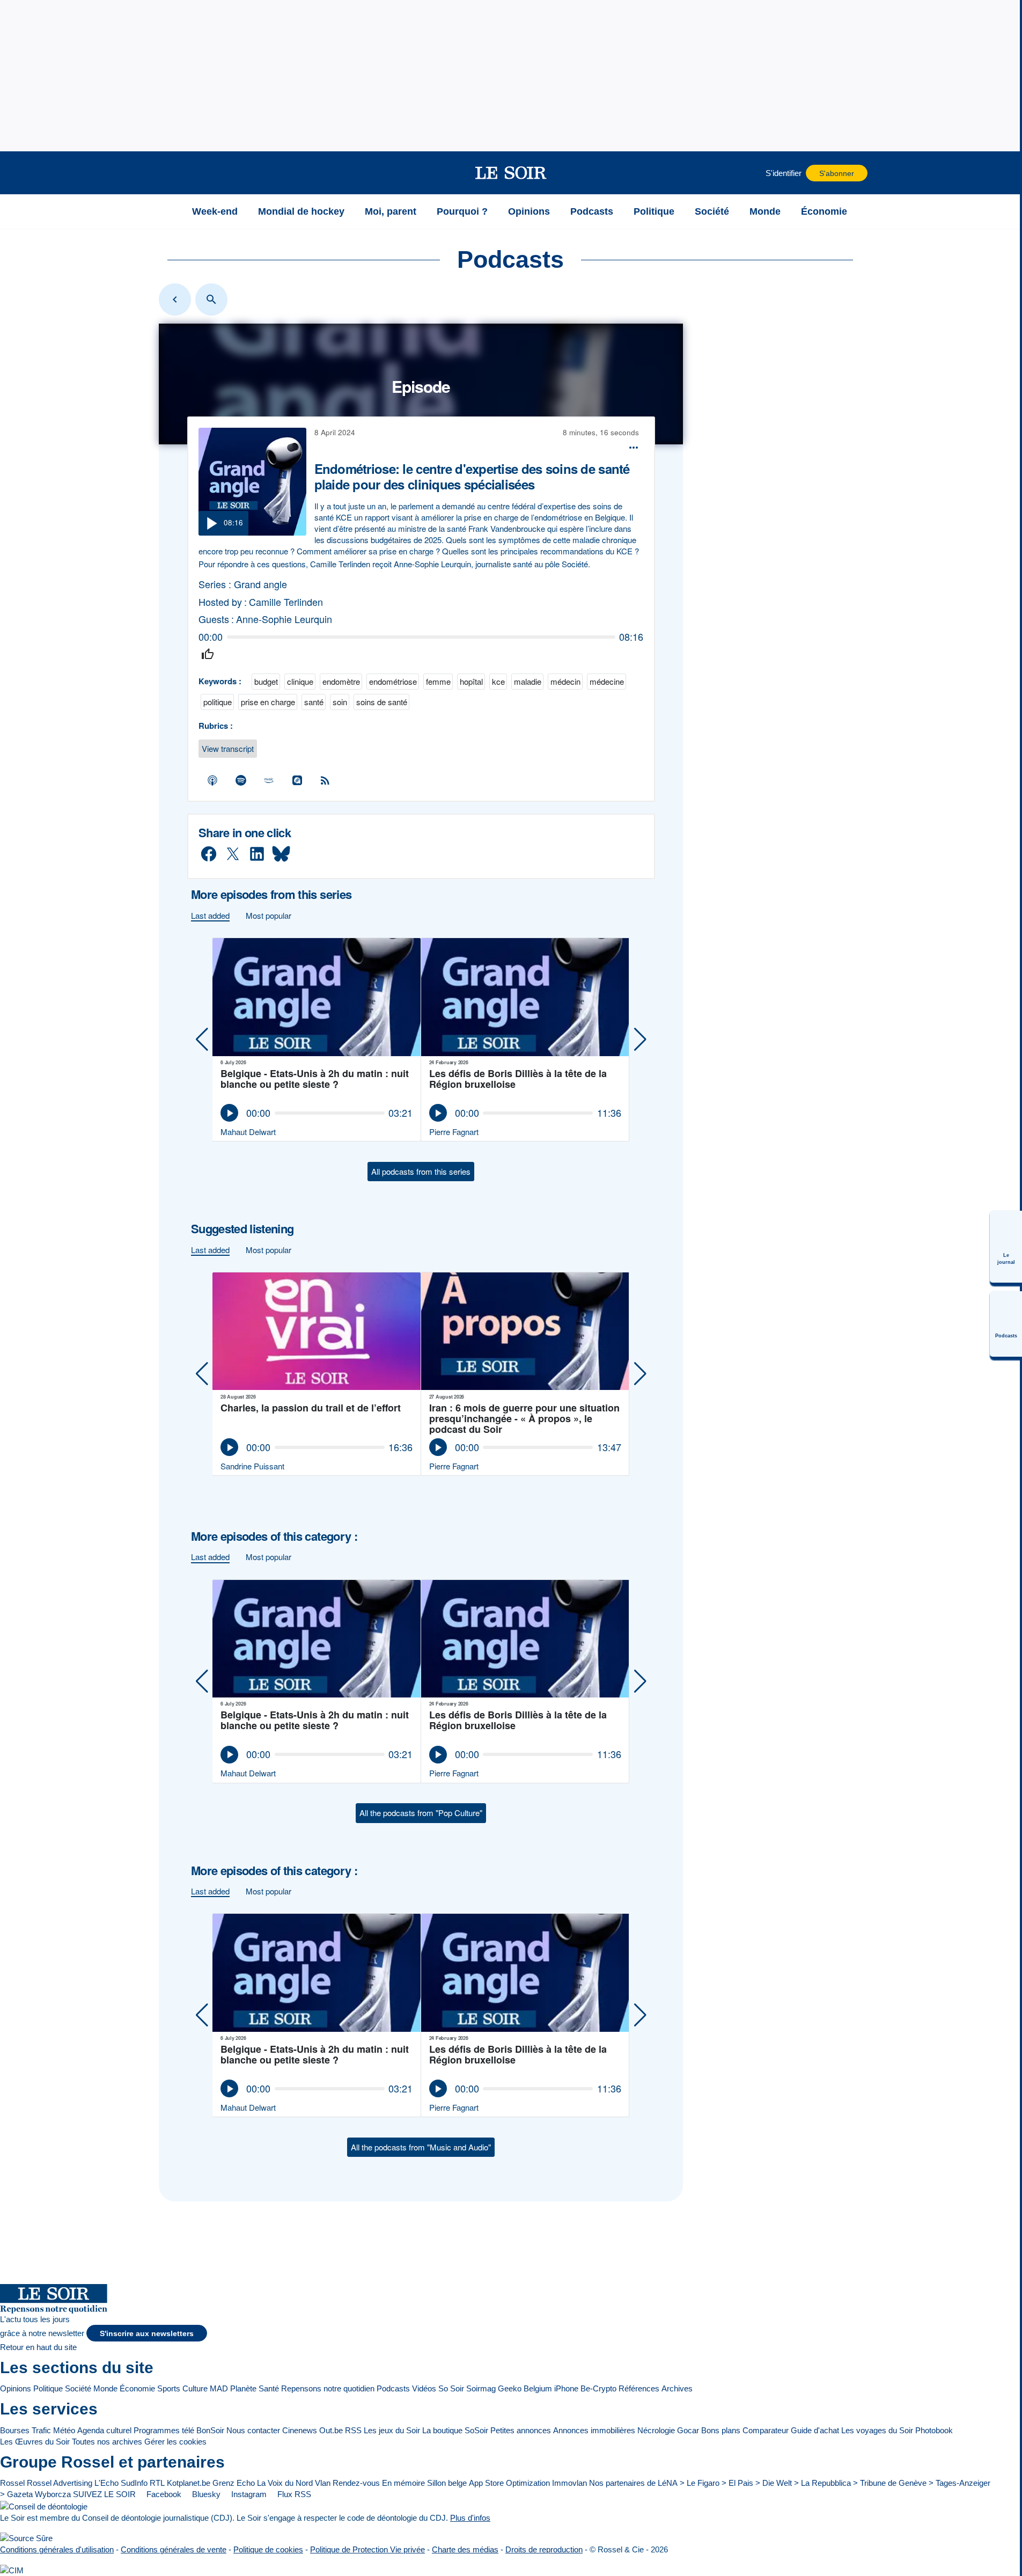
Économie (137, 2388)
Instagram (248, 2494)
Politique (48, 2388)
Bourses (15, 2430)
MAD (219, 2388)
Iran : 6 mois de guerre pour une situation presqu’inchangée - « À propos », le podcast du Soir (524, 1418)
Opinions (16, 2388)
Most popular (269, 915)
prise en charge (268, 702)
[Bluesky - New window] (281, 854)
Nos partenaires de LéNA (633, 2483)
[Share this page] (634, 448)
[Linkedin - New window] (257, 854)
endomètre (341, 681)
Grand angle (260, 584)
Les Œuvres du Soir (35, 2442)
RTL (157, 2483)
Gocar (688, 2430)
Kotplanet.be (189, 2483)
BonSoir (210, 2430)
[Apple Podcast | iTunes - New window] (213, 780)
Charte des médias (465, 2549)
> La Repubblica (822, 2483)
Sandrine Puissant (252, 1466)
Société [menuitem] (712, 211)
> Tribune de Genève (890, 2483)
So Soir (451, 2388)
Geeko (510, 2388)
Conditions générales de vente (174, 2549)
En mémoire (403, 2483)
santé (314, 702)
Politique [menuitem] (654, 211)
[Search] (211, 299)
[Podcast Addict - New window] (297, 780)
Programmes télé (164, 2430)
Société (78, 2388)
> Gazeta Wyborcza (35, 2494)
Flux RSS (293, 2494)
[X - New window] (233, 854)
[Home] (175, 299)
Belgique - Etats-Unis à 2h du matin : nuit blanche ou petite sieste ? (315, 1080)
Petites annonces (521, 2430)
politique (218, 702)
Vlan (323, 2483)
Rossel (12, 2483)
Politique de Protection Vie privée (367, 2549)
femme (438, 681)
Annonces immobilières (594, 2430)
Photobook (934, 2430)
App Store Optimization (509, 2483)
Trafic (41, 2430)
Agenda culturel (104, 2430)
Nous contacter (253, 2430)
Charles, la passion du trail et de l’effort (311, 1408)
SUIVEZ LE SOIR (104, 2494)
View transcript (228, 748)
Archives (677, 2388)
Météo (64, 2430)
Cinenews (300, 2430)
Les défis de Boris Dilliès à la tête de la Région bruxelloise (518, 1080)
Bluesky (205, 2494)
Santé (269, 2388)
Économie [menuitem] (824, 211)
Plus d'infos (470, 2518)
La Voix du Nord (285, 2483)
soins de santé (382, 702)
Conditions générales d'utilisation (57, 2549)
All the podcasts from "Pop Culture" (421, 1813)
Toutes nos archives (107, 2442)
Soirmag (481, 2388)
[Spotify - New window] (241, 780)
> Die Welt (774, 2483)
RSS (353, 2430)
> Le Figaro (700, 2483)
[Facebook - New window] (209, 854)
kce (498, 681)
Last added (210, 915)
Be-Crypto (598, 2388)
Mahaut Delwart (248, 1132)
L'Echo (106, 2483)
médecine (607, 681)
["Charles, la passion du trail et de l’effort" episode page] (317, 1331)
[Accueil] (168, 211)
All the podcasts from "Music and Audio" (421, 2147)
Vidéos (424, 2388)
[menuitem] (1006, 1247)
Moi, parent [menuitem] (391, 211)
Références (639, 2388)
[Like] (207, 654)
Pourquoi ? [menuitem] (462, 211)
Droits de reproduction (544, 2549)
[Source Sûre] (26, 2538)
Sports (169, 2388)
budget (266, 681)
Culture (195, 2388)
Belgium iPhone (551, 2388)
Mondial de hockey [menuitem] (301, 211)
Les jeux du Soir (392, 2430)
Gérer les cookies (175, 2442)
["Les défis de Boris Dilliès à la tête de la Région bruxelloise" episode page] (526, 997)
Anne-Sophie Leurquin (284, 619)
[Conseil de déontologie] (44, 2506)
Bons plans (721, 2430)
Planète (243, 2388)
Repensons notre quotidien (328, 2388)
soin (340, 702)
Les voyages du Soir (877, 2430)
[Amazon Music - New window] (269, 780)
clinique (300, 681)
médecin (565, 681)
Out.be (331, 2430)
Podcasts (393, 2388)
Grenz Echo (234, 2483)
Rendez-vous (356, 2483)
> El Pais (737, 2483)
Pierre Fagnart (454, 1132)
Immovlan (569, 2483)
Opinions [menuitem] (529, 211)
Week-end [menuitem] (215, 211)
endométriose (393, 681)
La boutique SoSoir (455, 2430)
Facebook (163, 2494)
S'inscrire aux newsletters (147, 2334)
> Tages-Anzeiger (959, 2483)
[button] (168, 173)
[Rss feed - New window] (326, 780)
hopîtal (471, 681)
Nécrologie (656, 2430)
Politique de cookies (268, 2549)
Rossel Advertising (60, 2483)
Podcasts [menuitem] (592, 211)
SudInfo (134, 2483)
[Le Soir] (511, 173)
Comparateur (766, 2430)
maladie (528, 681)
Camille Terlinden (286, 602)
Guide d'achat (815, 2430)
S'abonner (837, 174)
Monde (105, 2388)
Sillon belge (447, 2483)
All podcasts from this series (421, 1171)
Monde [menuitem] (765, 211)
